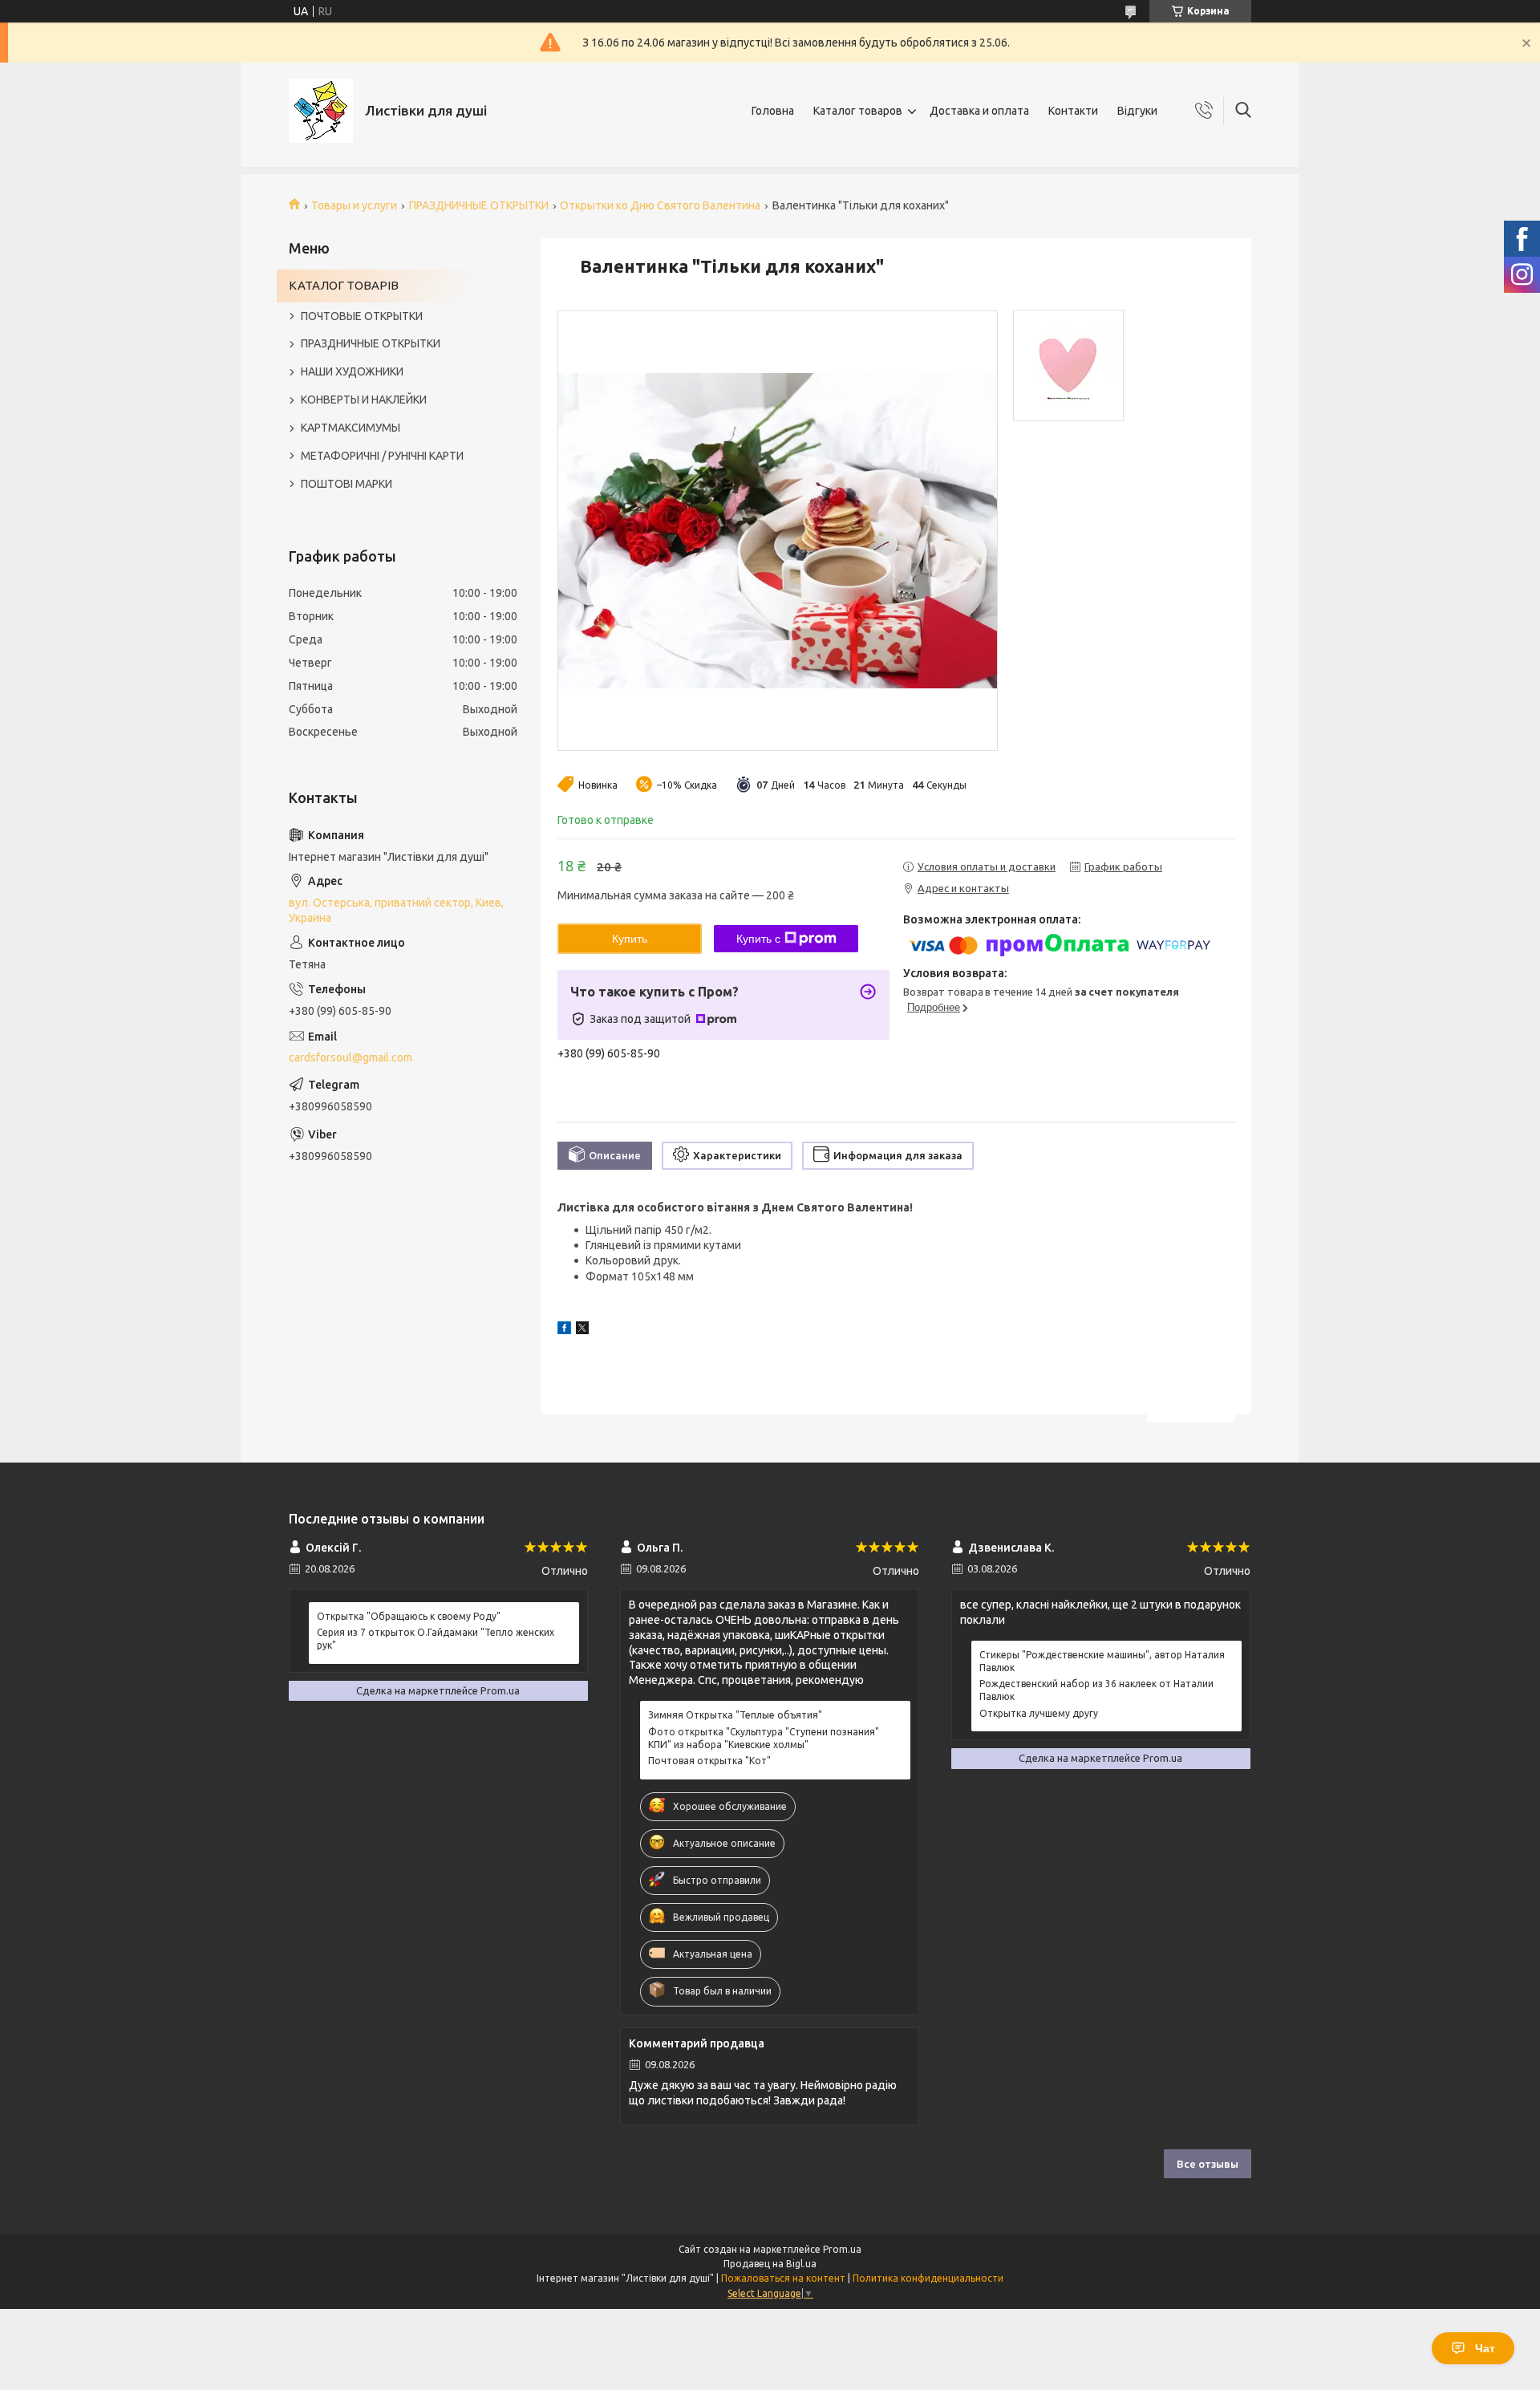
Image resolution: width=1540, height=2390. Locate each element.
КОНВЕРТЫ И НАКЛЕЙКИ (364, 400)
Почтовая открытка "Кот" (709, 1761)
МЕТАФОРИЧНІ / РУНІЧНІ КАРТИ (382, 456)
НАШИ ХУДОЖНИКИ (352, 371)
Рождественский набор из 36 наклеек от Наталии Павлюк (1096, 1690)
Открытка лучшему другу (1039, 1713)
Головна (773, 111)
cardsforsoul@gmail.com (351, 1057)
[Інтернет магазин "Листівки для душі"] (321, 111)
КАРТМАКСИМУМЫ (351, 428)
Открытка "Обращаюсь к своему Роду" (409, 1616)
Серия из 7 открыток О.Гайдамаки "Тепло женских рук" (436, 1639)
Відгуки (1137, 111)
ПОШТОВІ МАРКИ (346, 484)
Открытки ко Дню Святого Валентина (660, 205)
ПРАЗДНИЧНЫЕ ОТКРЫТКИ (479, 205)
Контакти (1073, 111)
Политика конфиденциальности (928, 2278)
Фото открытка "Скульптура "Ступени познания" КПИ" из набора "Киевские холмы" (764, 1738)
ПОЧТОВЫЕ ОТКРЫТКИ (362, 316)
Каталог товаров (858, 111)
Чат (1485, 2348)
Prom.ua (842, 2249)
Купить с (758, 939)
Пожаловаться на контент (783, 2278)
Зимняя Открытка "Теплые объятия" (735, 1715)
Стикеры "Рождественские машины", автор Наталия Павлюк (1102, 1661)
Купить (630, 939)
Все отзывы (1208, 2164)
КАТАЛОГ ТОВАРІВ (344, 285)
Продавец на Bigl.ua (770, 2264)
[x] (582, 1330)
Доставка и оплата (979, 111)
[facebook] (564, 1330)
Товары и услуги (354, 205)
